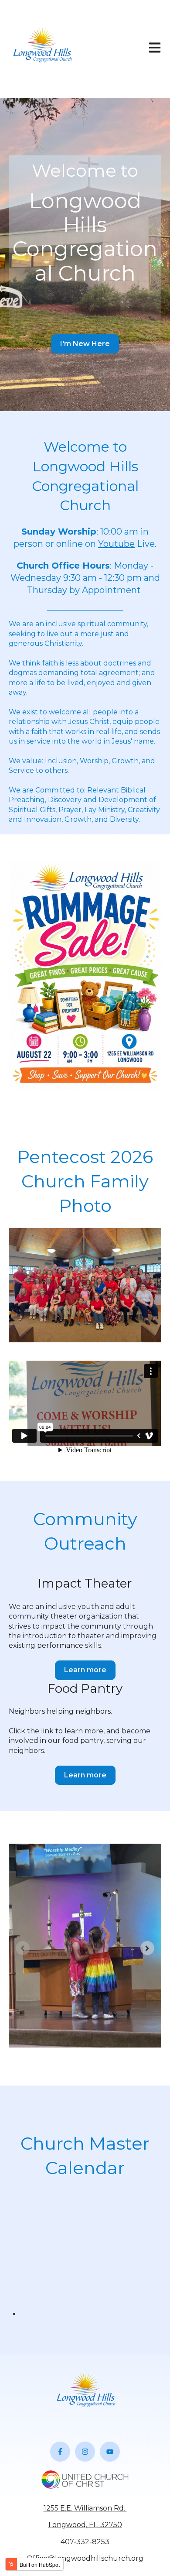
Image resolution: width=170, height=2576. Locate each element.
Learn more (85, 1670)
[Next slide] (147, 1948)
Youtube (116, 544)
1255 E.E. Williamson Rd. (85, 2508)
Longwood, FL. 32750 (85, 2525)
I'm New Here (85, 344)
